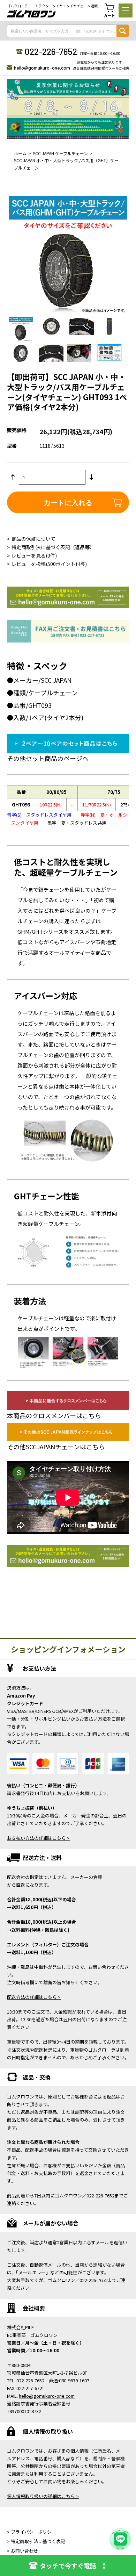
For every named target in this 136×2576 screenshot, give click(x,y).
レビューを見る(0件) (34, 555)
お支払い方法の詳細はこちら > (38, 1838)
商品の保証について (33, 539)
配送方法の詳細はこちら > (34, 1997)
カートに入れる (68, 502)
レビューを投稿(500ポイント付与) (49, 564)
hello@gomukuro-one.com (42, 68)
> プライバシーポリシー (32, 2532)
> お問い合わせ (22, 2551)
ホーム (20, 153)
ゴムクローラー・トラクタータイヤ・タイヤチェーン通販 (52, 6)
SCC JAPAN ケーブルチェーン (60, 153)
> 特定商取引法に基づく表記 (36, 2541)
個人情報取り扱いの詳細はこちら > (43, 2496)
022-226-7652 (51, 51)
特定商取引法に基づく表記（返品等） (53, 547)
